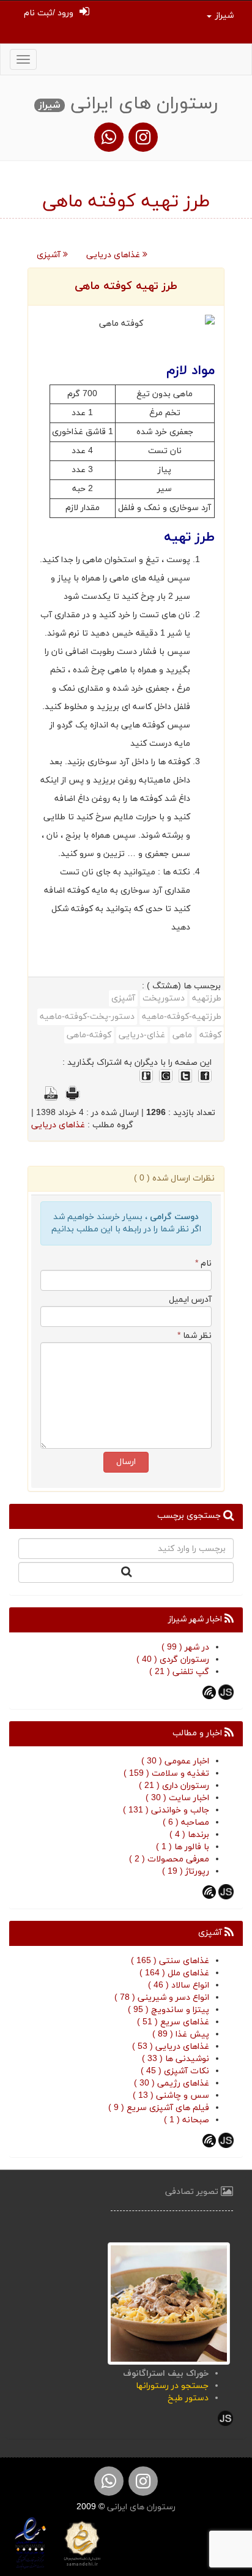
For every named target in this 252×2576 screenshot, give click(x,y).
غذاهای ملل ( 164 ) (174, 1973)
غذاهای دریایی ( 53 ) (171, 2047)
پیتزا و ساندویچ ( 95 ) (169, 2010)
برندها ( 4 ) (189, 1835)
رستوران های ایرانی (140, 2507)
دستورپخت (164, 998)
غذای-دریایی (142, 1035)
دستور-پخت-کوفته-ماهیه (87, 1017)
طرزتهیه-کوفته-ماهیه (182, 1017)
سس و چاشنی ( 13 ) (171, 2096)
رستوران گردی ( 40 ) (173, 1660)
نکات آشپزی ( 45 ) (175, 2071)
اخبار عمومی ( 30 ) (175, 1761)
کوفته (210, 1035)
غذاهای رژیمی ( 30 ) (172, 2083)
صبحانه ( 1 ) (187, 2120)
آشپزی (50, 255)
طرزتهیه (207, 998)
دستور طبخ (188, 2398)
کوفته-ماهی (89, 1035)
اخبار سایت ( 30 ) (177, 1798)
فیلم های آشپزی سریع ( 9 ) (159, 2108)
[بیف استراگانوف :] (169, 2303)
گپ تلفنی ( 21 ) (179, 1672)
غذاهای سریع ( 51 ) (173, 2022)
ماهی (182, 1035)
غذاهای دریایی (114, 255)
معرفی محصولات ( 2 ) (169, 1859)
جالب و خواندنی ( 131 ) (166, 1810)
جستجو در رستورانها (172, 2386)
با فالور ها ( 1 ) (183, 1847)
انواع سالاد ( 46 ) (179, 1985)
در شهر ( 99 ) (185, 1647)
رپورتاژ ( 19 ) (186, 1872)
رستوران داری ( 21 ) (174, 1786)
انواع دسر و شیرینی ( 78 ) (162, 1998)
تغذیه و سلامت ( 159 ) (166, 1774)
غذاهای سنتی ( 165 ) (170, 1961)
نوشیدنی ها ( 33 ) (176, 2059)
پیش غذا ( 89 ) (181, 2034)
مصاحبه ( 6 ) (186, 1823)
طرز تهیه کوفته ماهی (126, 286)
